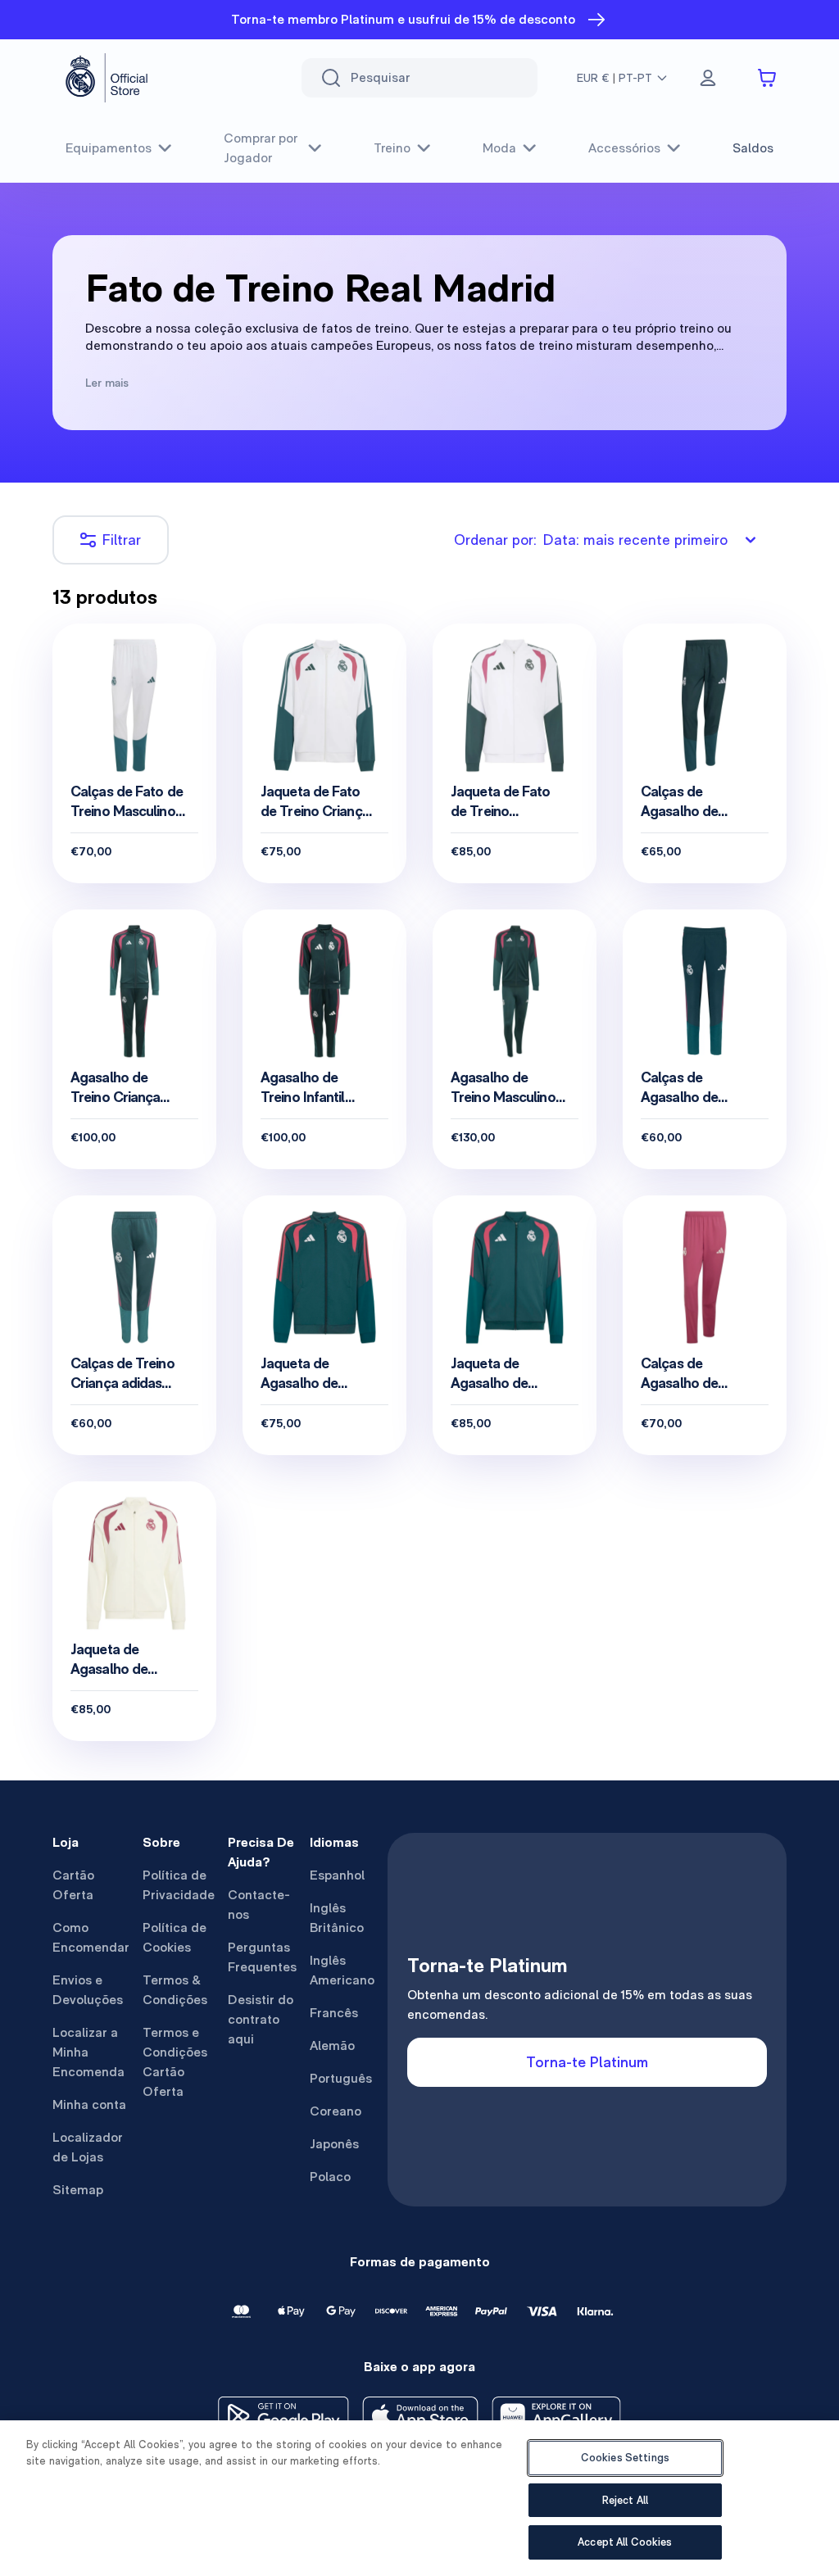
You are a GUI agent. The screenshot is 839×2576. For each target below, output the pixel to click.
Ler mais (107, 383)
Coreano (336, 2111)
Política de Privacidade (179, 1885)
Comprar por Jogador (261, 148)
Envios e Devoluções (88, 1990)
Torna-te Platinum (587, 2062)
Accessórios (624, 148)
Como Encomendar (91, 1937)
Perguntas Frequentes (262, 1957)
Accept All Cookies (625, 2542)
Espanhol (337, 1875)
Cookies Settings (625, 2458)
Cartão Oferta (73, 1885)
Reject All (625, 2500)
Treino (392, 148)
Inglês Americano (342, 1970)
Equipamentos (109, 148)
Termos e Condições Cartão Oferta (175, 2062)
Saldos (753, 148)
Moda (499, 148)
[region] (419, 2498)
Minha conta (89, 2104)
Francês (334, 2013)
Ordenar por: (591, 540)
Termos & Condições (175, 1990)
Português (341, 2078)
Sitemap (78, 2190)
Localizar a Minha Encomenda (88, 2052)
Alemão (332, 2045)
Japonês (334, 2144)
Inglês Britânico (337, 1918)
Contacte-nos (259, 1905)
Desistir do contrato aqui (261, 2019)
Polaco (330, 2177)
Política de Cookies (175, 1937)
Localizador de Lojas (88, 2147)
